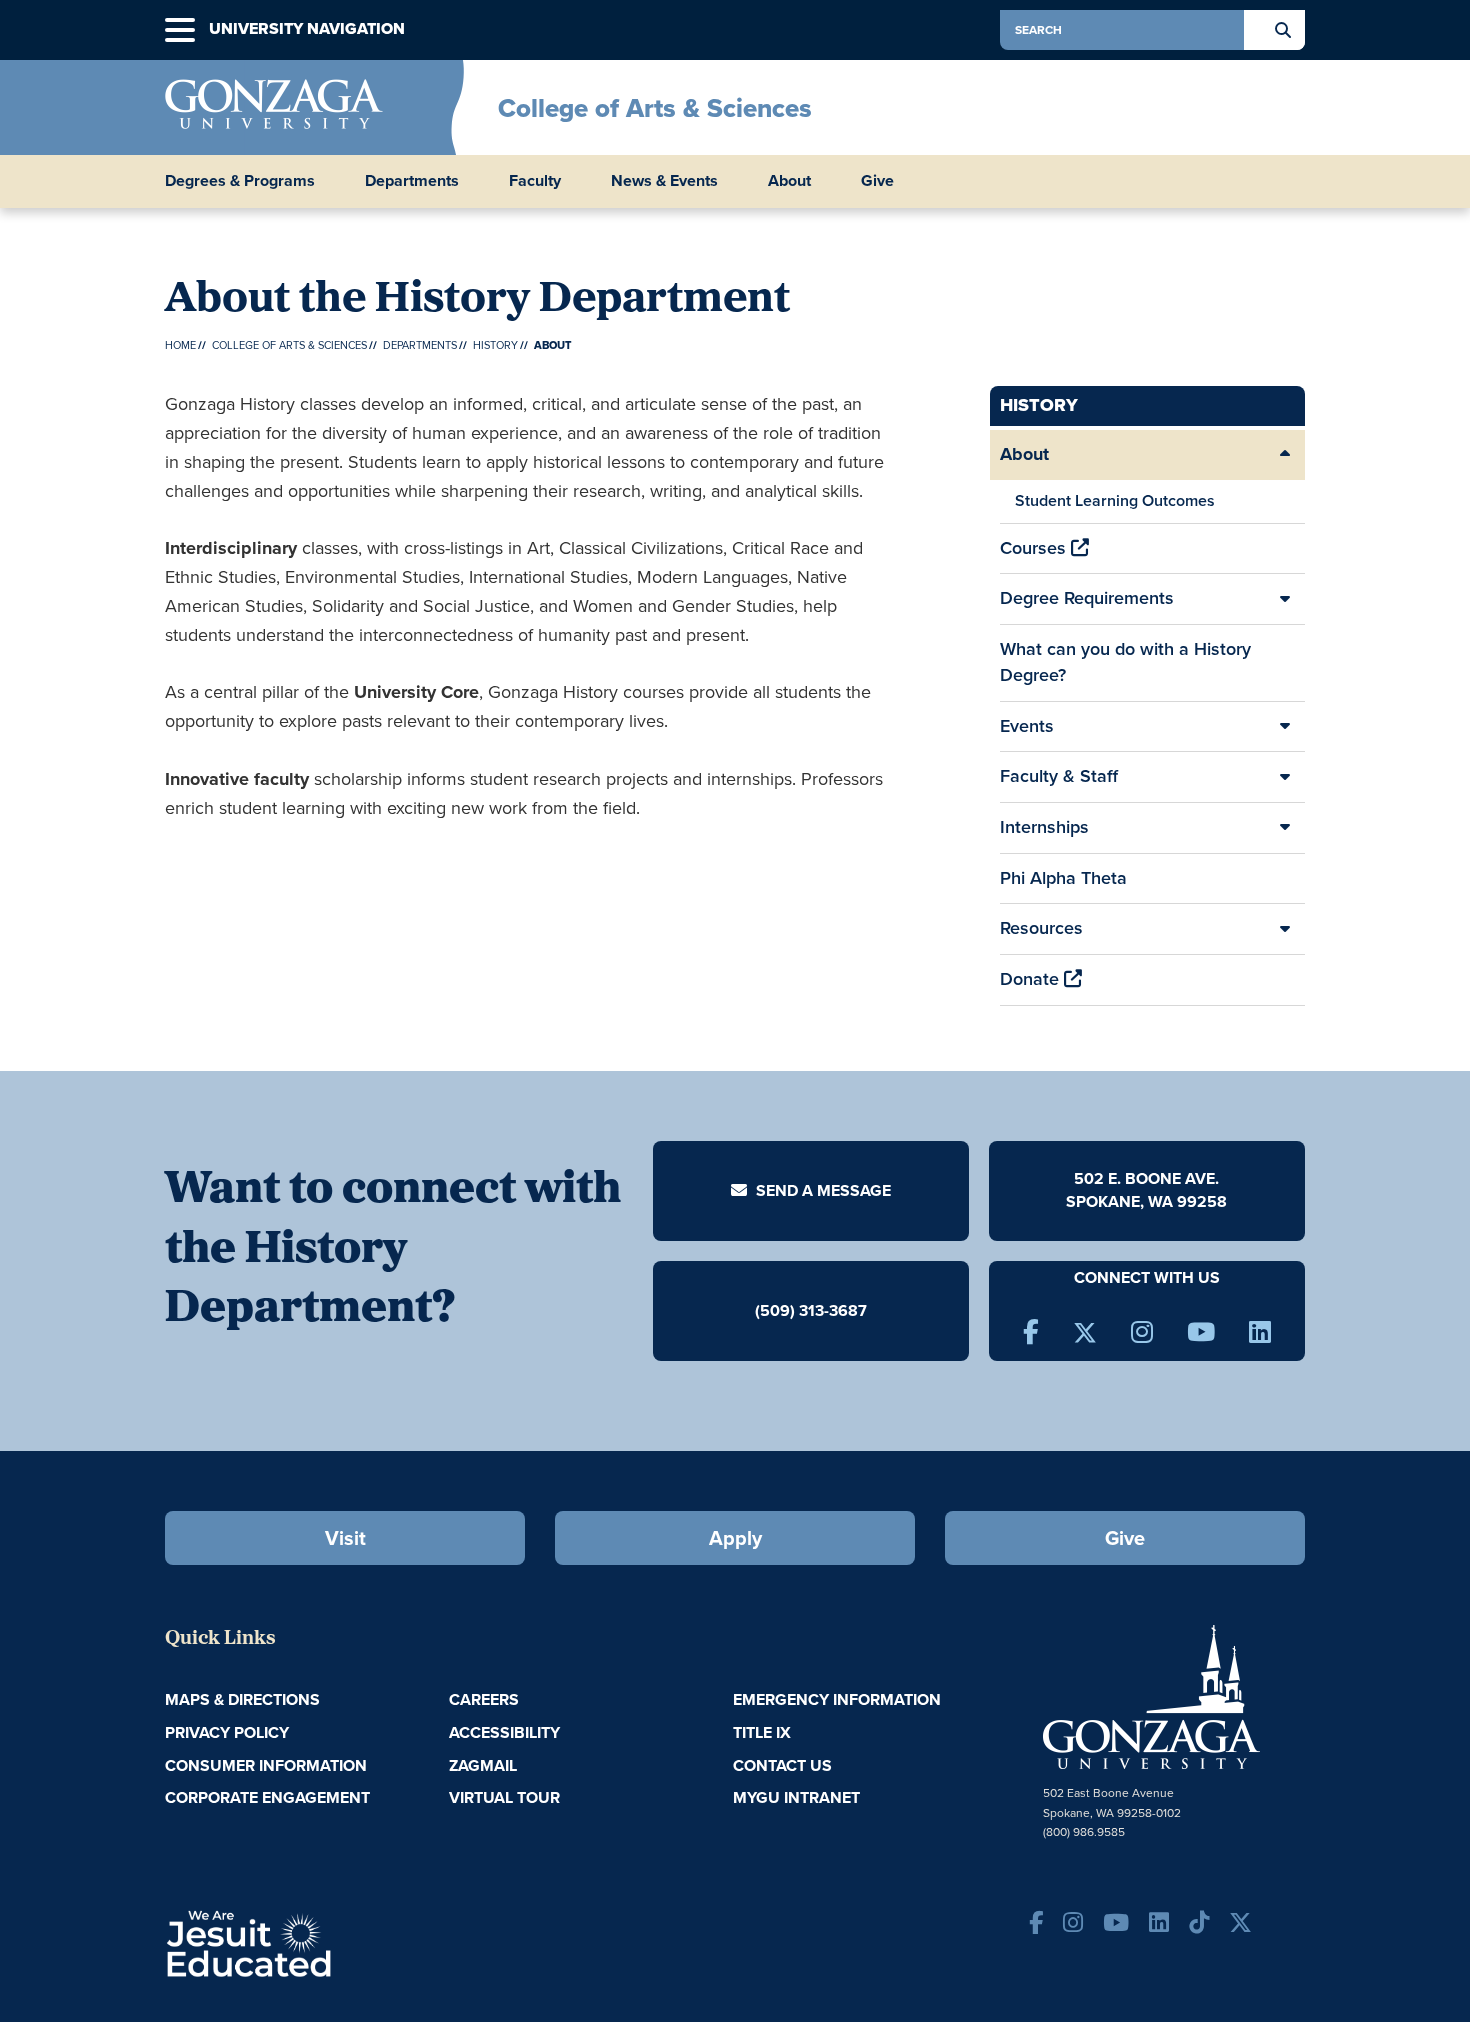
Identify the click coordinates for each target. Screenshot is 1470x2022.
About (1024, 454)
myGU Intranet (796, 1797)
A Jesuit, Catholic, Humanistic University (335, 1942)
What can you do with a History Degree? (1125, 662)
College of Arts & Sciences (655, 108)
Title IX (762, 1732)
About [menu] (789, 181)
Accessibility (504, 1732)
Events (1027, 726)
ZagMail (483, 1765)
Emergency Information (837, 1699)
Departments (412, 181)
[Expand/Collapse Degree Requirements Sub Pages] (1285, 599)
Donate (1032, 979)
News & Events (664, 181)
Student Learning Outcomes (1115, 500)
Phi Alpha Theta (1063, 878)
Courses (1035, 548)
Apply (735, 1538)
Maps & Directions (242, 1699)
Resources (1041, 928)
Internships (1044, 827)
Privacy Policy (227, 1732)
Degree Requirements (1087, 598)
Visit (345, 1538)
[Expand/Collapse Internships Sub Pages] (1285, 828)
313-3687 (833, 1309)
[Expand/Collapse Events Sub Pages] (1285, 727)
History (495, 345)
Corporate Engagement (267, 1797)
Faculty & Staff (1059, 776)
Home (180, 345)
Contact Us (782, 1765)
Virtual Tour (504, 1797)
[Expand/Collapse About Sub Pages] (1285, 455)
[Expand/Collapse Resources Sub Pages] (1285, 929)
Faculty (535, 181)
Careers (484, 1699)
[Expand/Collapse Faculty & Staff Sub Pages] (1285, 777)
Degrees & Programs (240, 181)
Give (877, 181)
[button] (180, 30)
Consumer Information (266, 1765)
